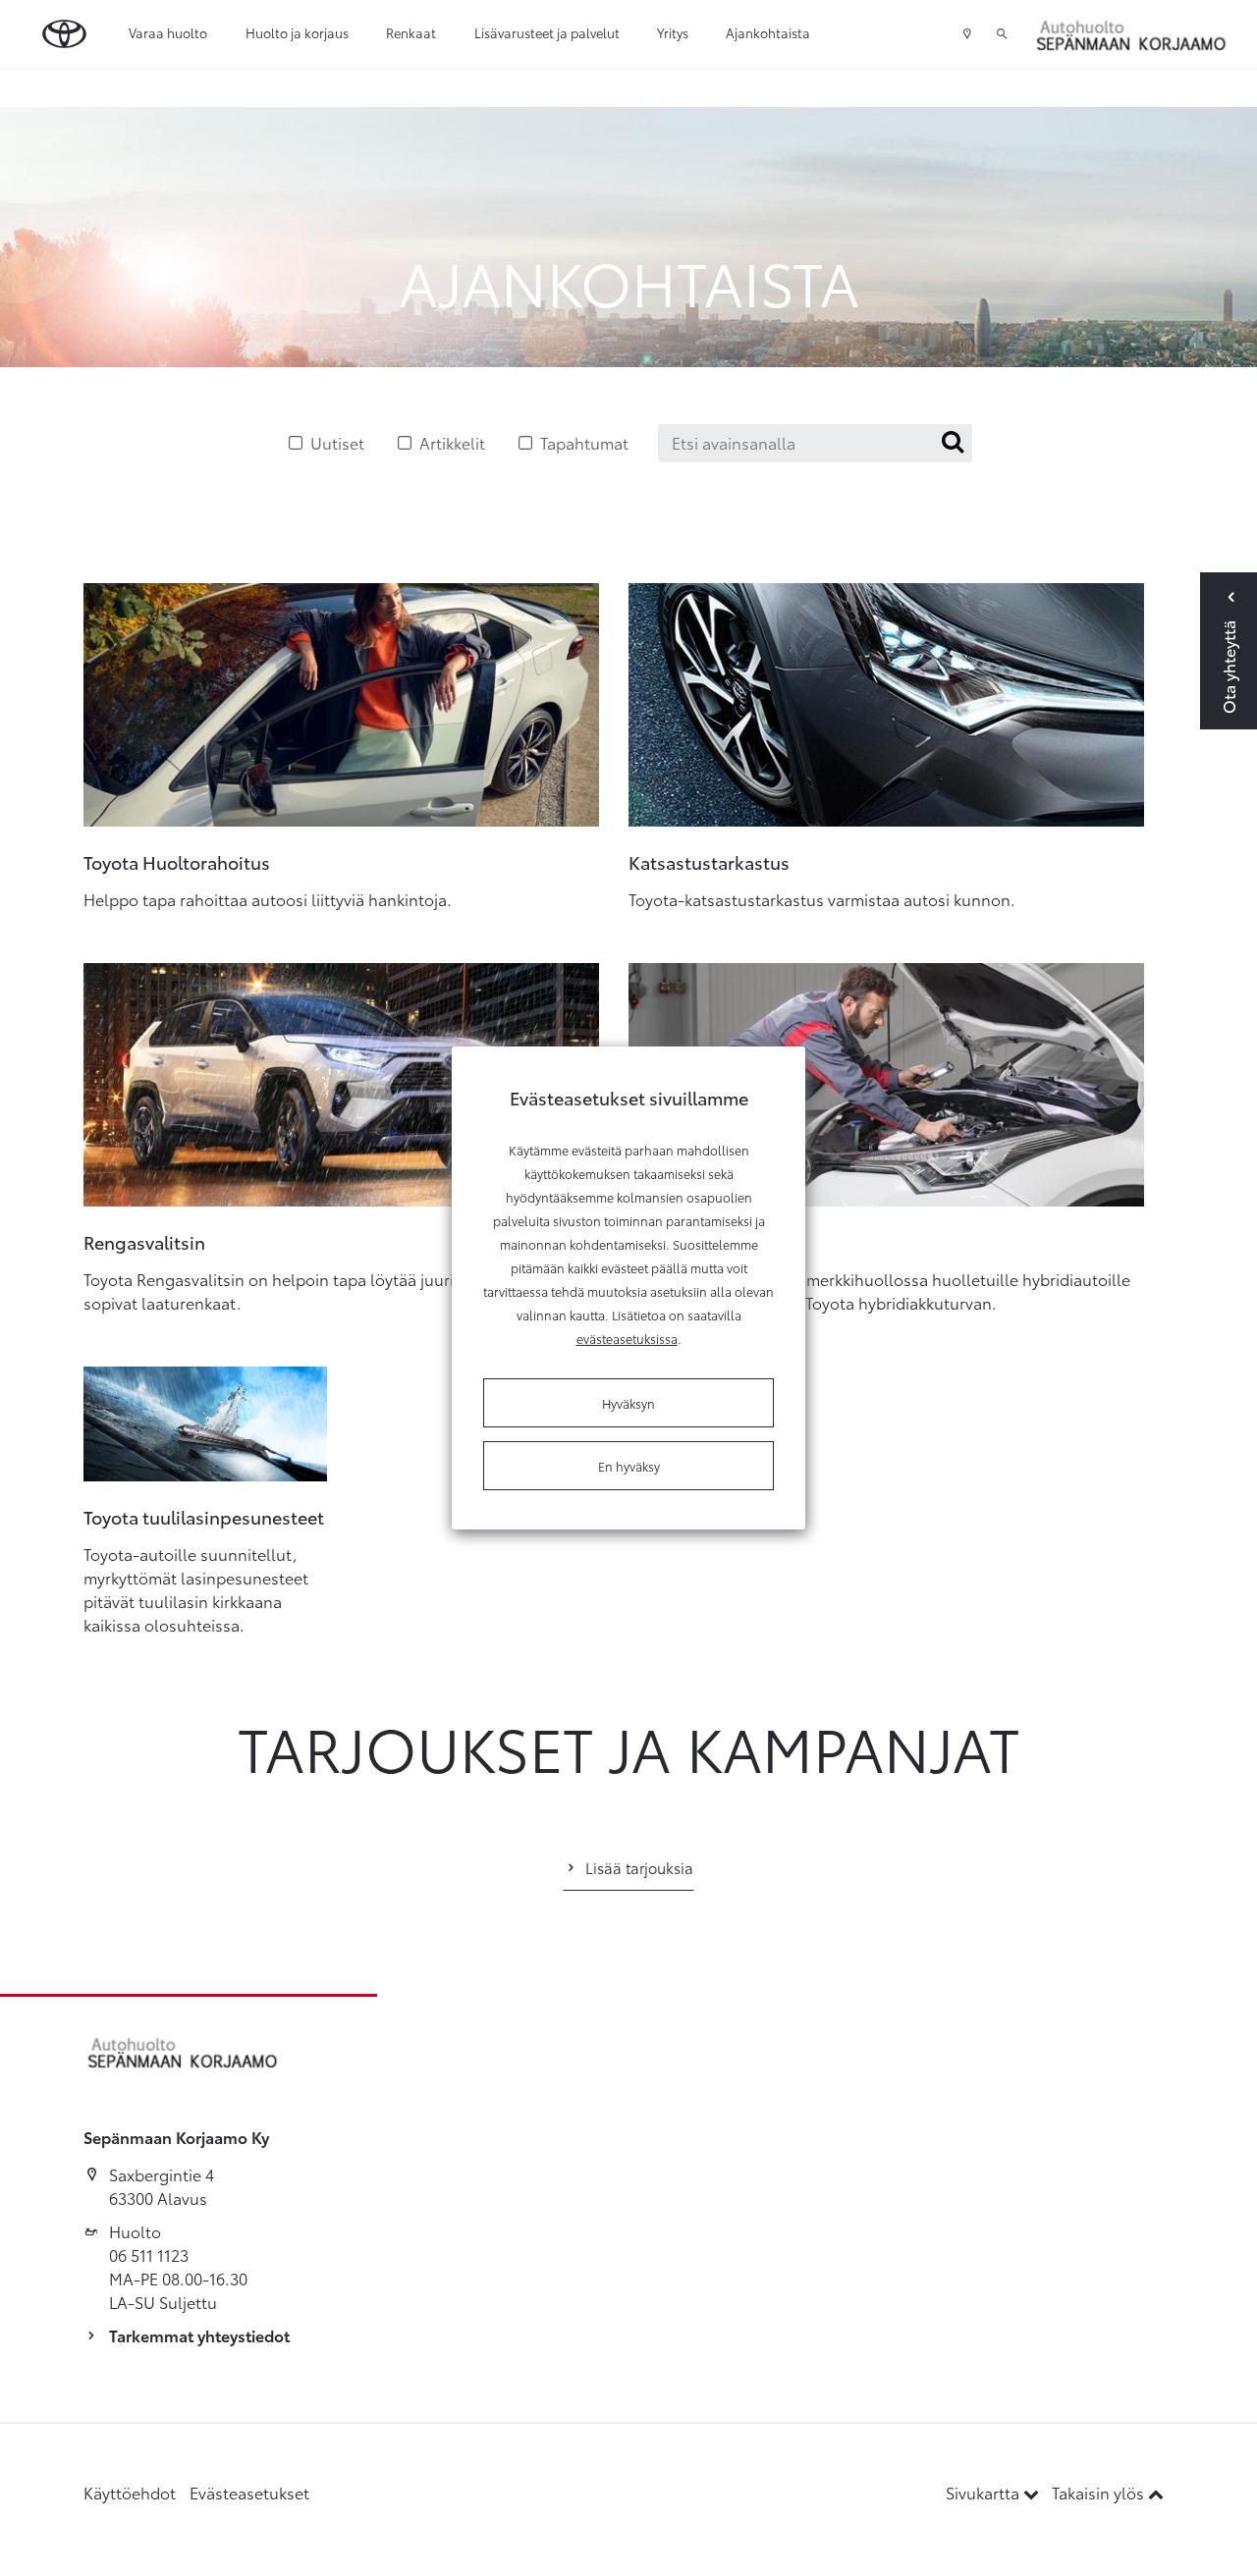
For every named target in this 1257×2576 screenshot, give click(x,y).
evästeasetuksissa (627, 1338)
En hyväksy (629, 1466)
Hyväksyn (628, 1403)
